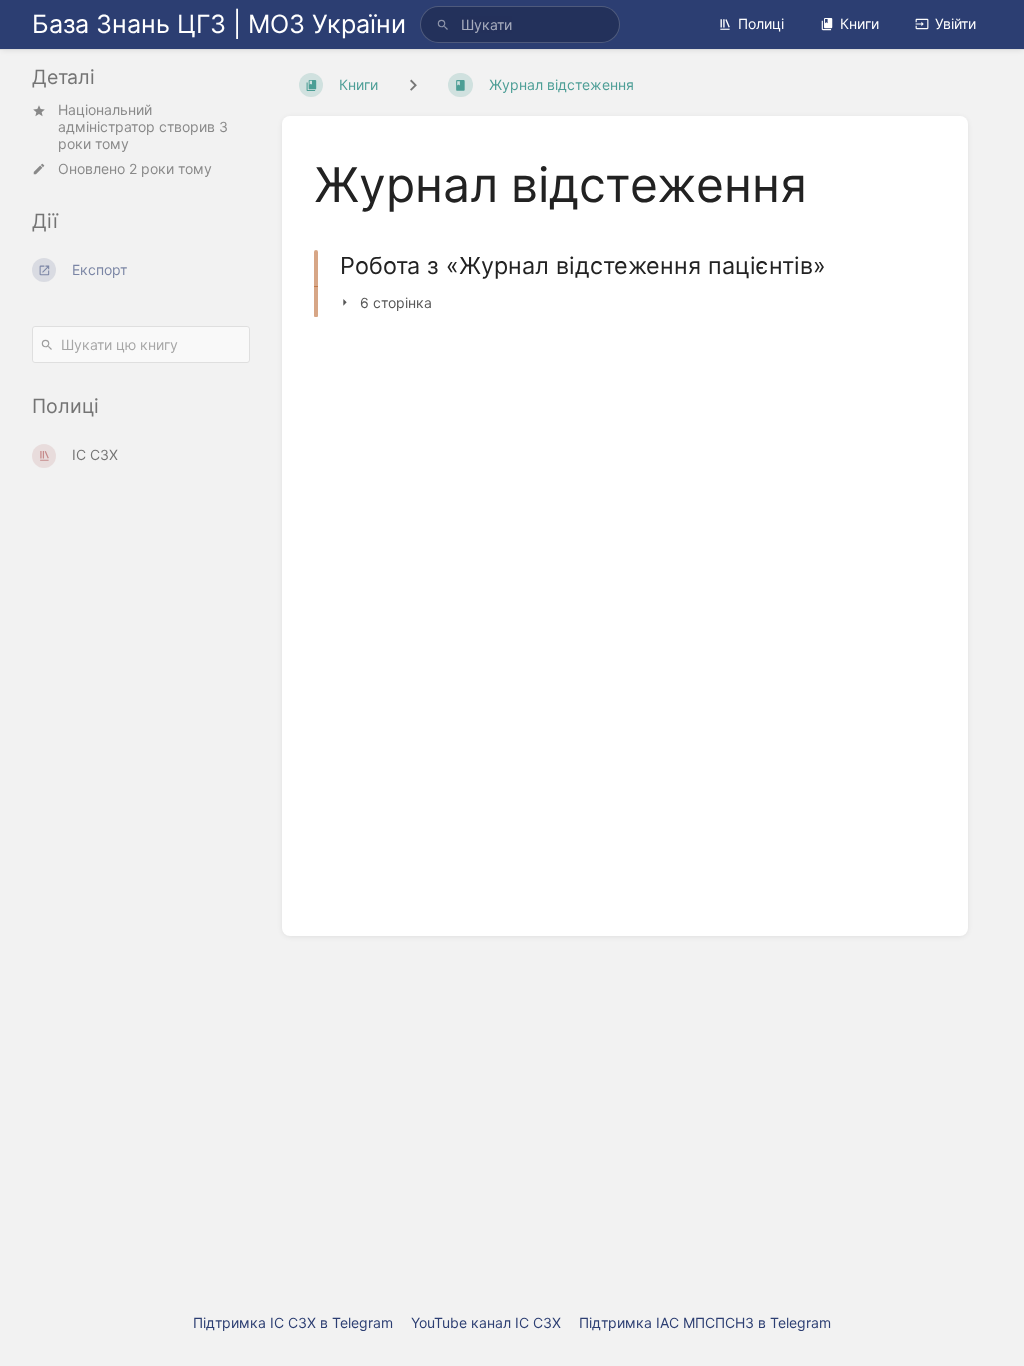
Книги (859, 23)
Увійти (955, 23)
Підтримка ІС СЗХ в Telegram (293, 1322)
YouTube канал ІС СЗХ (486, 1322)
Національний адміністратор (106, 118)
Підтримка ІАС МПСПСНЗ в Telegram (705, 1322)
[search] (520, 24)
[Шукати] (443, 24)
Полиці (761, 23)
